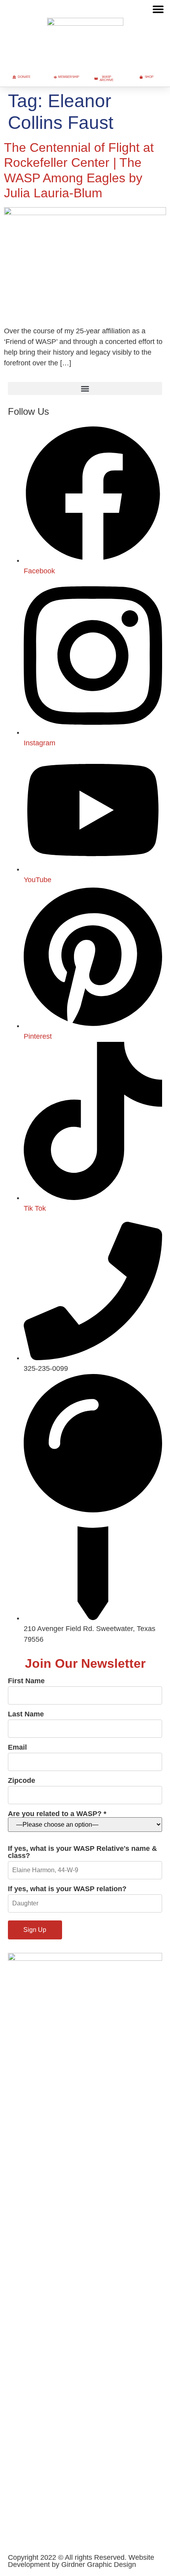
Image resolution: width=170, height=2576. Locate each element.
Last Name (26, 1714)
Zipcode (22, 1781)
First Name (26, 1681)
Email (17, 1747)
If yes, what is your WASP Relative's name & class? (82, 1852)
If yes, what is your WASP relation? (67, 1889)
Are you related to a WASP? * (57, 1814)
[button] (158, 9)
